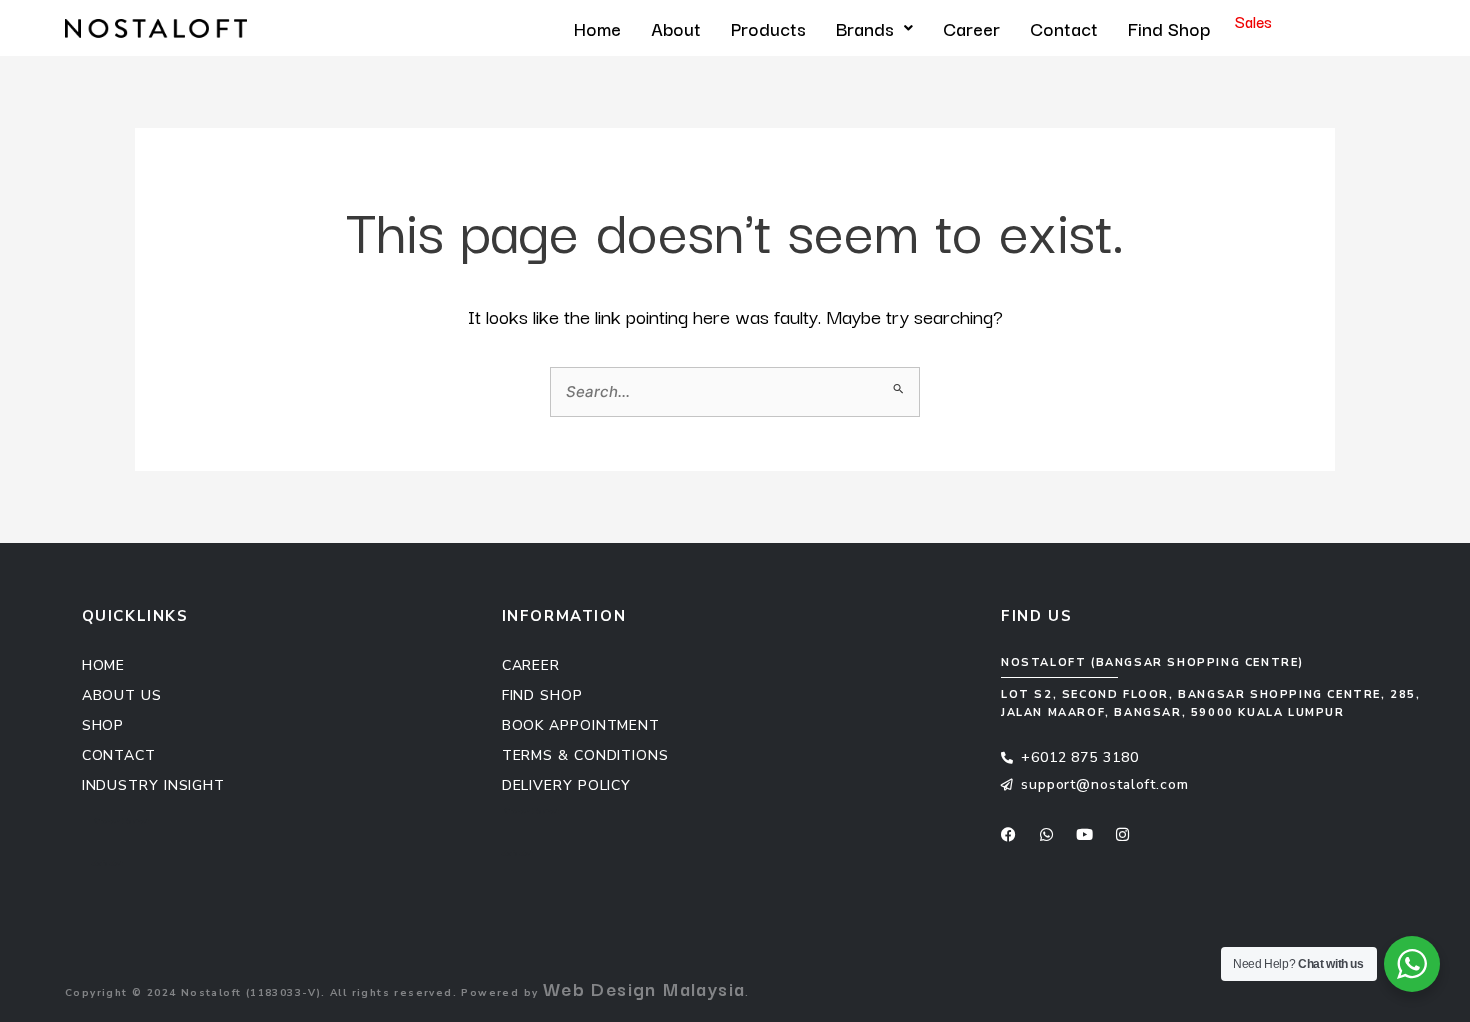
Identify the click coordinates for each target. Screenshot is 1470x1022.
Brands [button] (865, 28)
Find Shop (1169, 28)
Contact (1064, 28)
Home (597, 28)
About (676, 28)
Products (768, 28)
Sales (1253, 21)
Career (971, 28)
